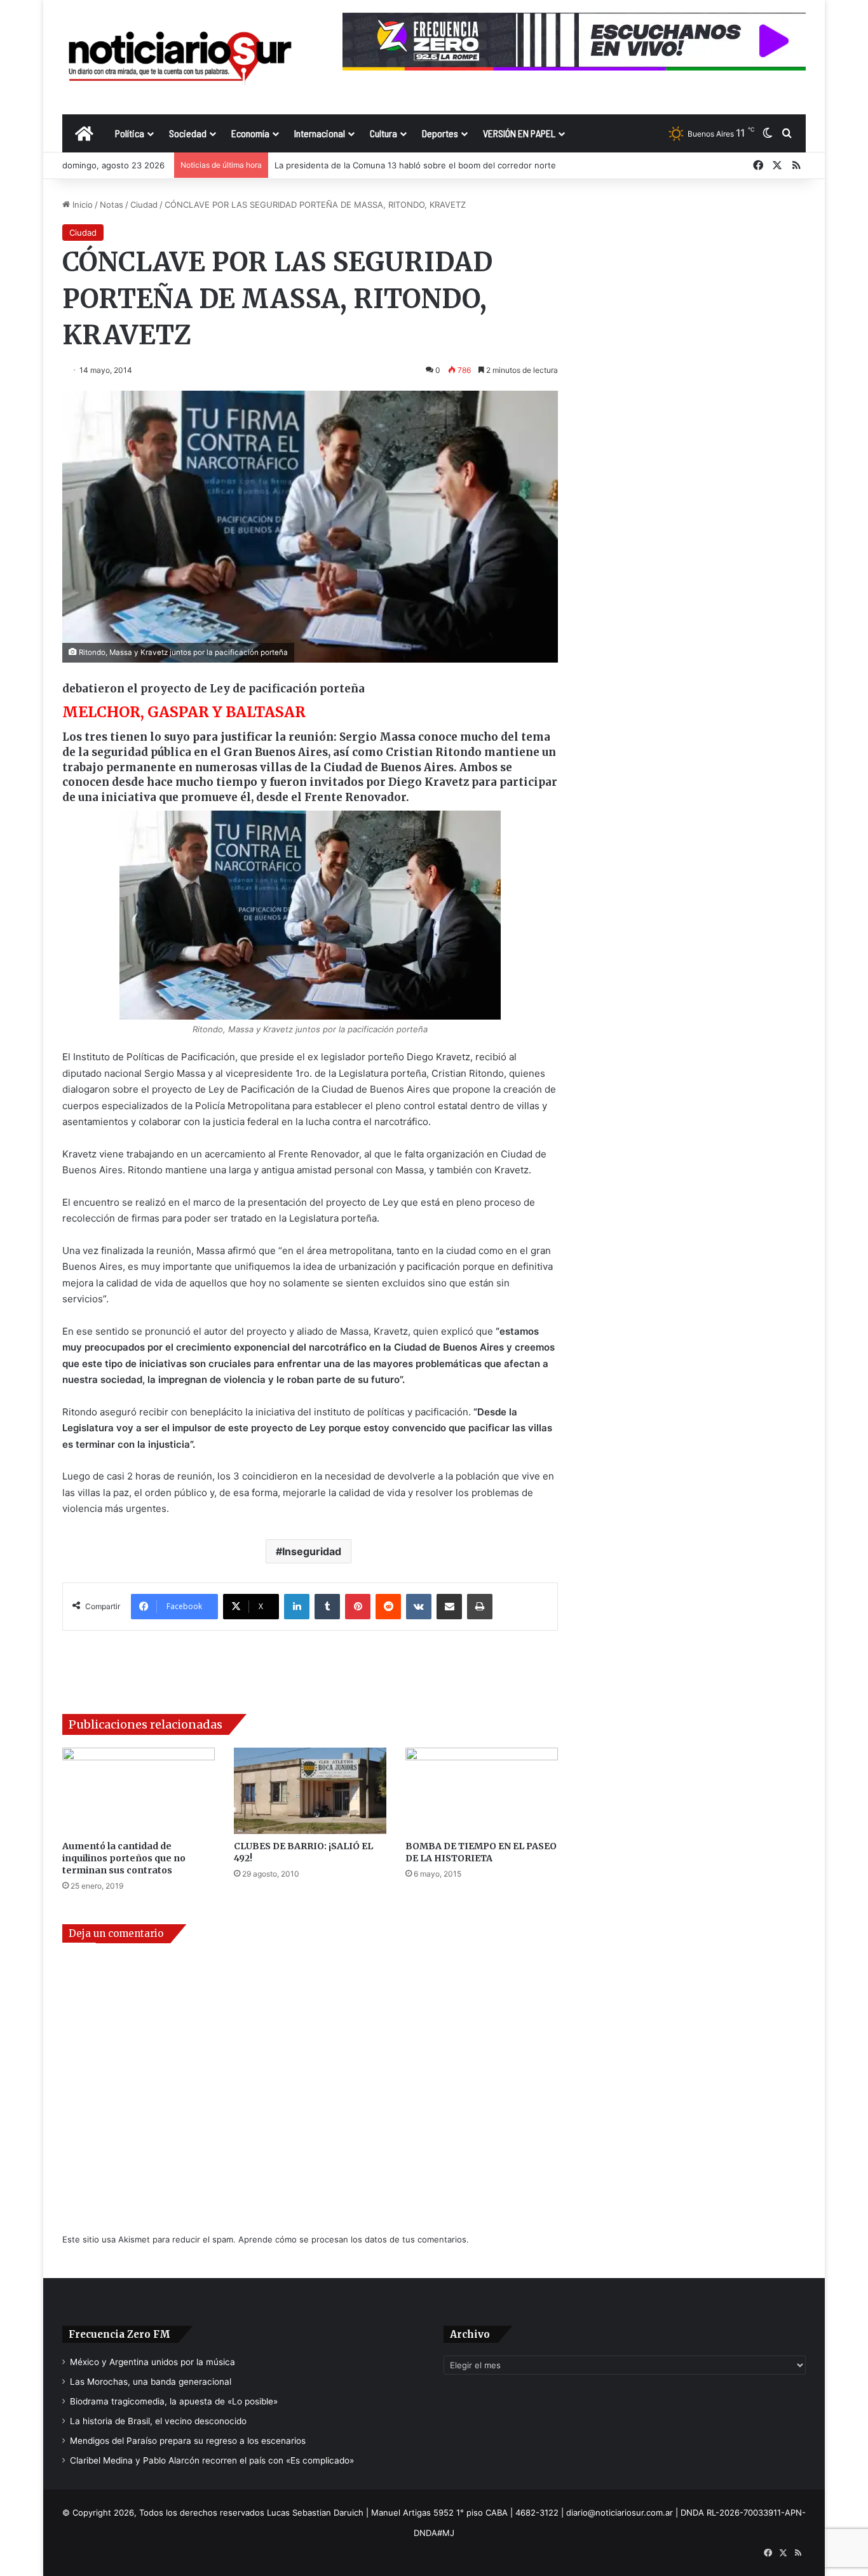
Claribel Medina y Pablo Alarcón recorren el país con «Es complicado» (212, 2460)
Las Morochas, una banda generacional (151, 2382)
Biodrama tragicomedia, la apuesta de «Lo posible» (174, 2401)
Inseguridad (312, 1551)
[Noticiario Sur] (180, 57)
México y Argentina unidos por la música (153, 2362)
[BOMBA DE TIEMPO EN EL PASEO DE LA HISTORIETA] (482, 1790)
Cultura (383, 133)
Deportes (440, 133)
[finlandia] (310, 915)
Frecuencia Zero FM (119, 2334)
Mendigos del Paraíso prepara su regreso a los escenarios (188, 2441)
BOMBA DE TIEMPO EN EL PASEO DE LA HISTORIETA (481, 1852)
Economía (250, 133)
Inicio (81, 205)
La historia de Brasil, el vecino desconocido (158, 2421)
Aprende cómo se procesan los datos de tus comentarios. (354, 2239)
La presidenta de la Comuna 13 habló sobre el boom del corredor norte (415, 165)
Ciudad (144, 205)
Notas (112, 205)
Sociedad (188, 133)
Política (130, 133)
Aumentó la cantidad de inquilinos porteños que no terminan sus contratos (124, 1858)
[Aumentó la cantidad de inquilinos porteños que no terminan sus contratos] (139, 1790)
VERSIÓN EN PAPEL (519, 133)
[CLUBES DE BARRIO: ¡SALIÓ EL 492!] (310, 1790)
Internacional (320, 133)
